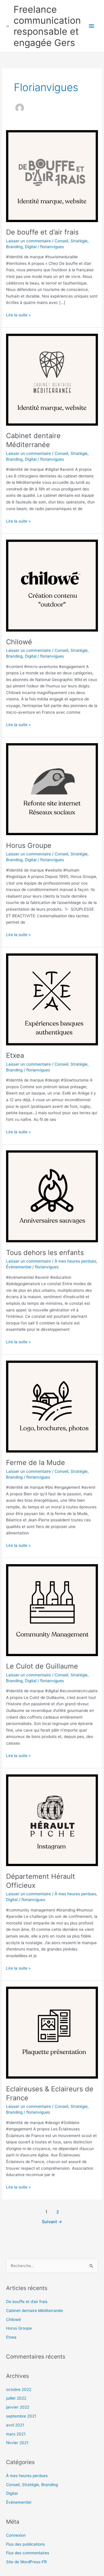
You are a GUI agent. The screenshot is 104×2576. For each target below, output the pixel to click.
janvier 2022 (18, 2407)
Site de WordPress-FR (26, 2562)
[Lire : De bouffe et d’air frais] (52, 176)
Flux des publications (25, 2544)
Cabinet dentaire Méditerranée (33, 440)
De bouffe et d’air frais (42, 232)
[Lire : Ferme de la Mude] (52, 1406)
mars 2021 (16, 2434)
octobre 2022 (19, 2389)
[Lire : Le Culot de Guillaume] (52, 1610)
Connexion (16, 2535)
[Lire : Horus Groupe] (52, 789)
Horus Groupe (29, 845)
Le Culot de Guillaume (42, 1666)
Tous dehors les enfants (45, 1253)
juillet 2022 (16, 2398)
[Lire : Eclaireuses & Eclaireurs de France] (52, 2032)
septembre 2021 (21, 2416)
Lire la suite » (18, 314)
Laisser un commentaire (28, 241)
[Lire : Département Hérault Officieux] (52, 1820)
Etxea (15, 1055)
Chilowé (19, 642)
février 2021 (17, 2443)
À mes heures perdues (75, 1261)
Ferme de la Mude (36, 1463)
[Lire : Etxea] (52, 999)
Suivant (52, 2222)
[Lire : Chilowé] (52, 585)
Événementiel (19, 1267)
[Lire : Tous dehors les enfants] (52, 1196)
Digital (31, 247)
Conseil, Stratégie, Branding (32, 2485)
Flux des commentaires (28, 2553)
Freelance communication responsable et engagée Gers (47, 26)
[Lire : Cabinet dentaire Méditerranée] (52, 379)
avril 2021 (15, 2425)
